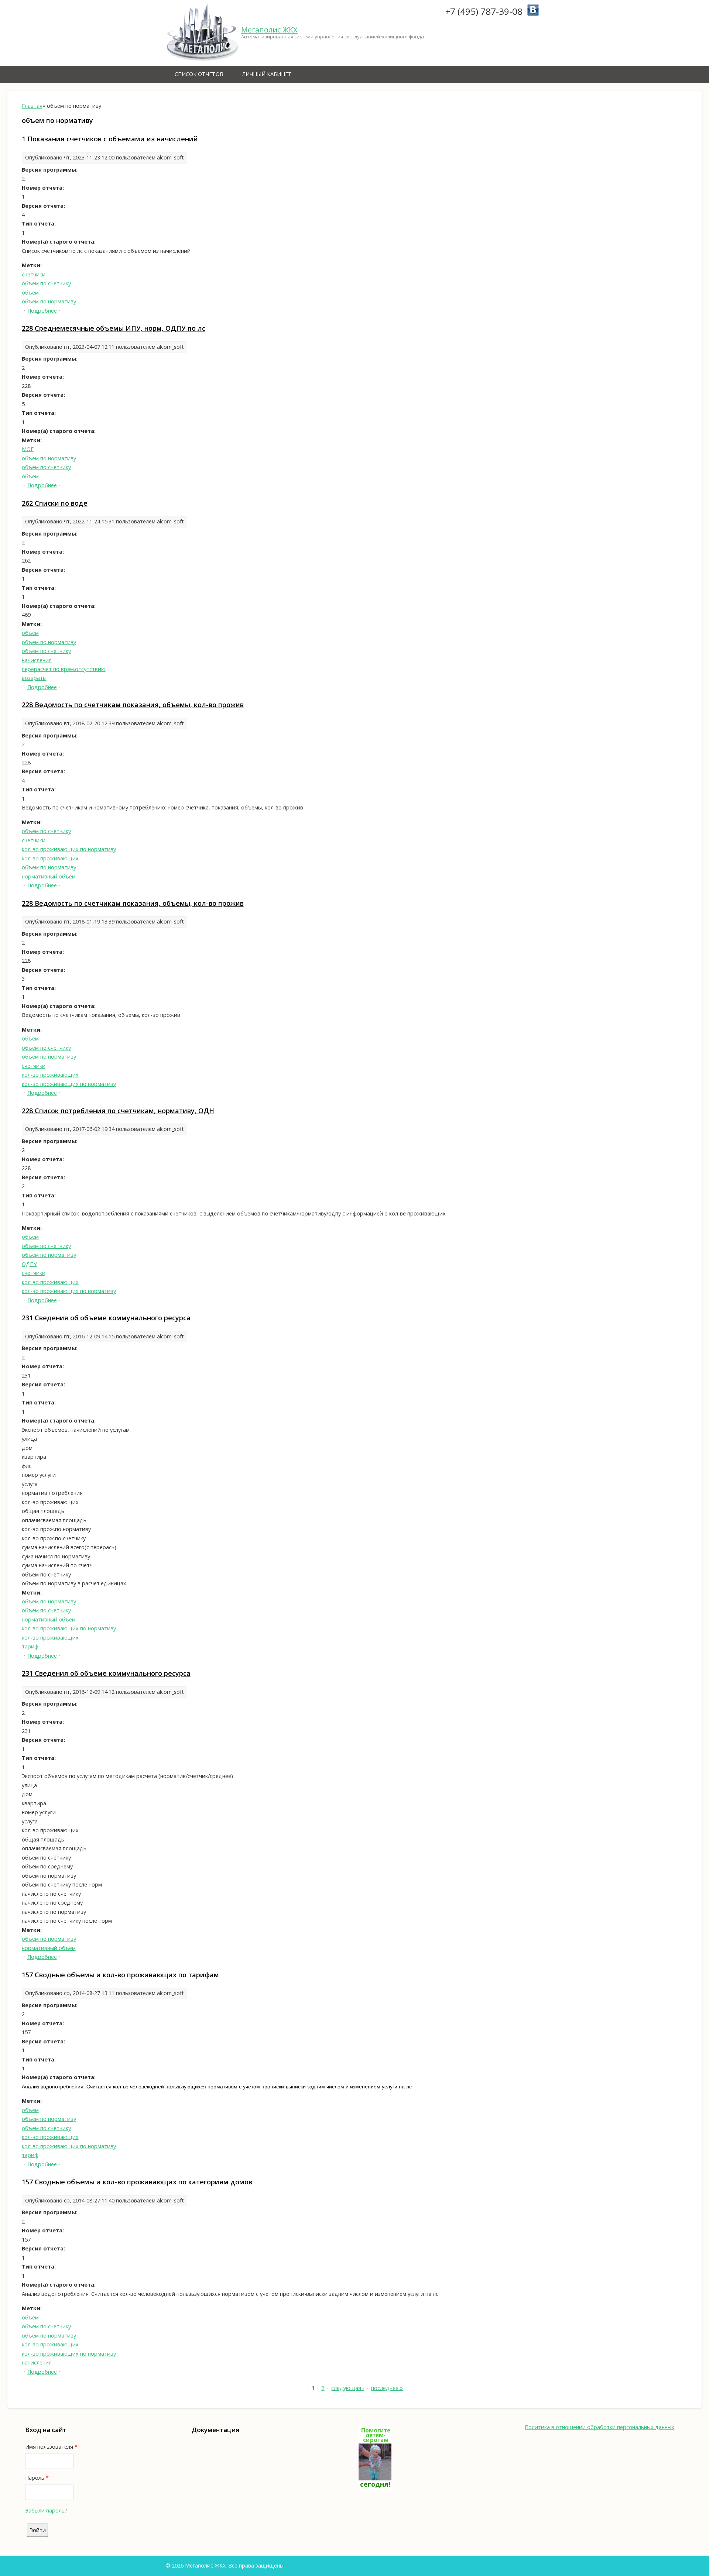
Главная (32, 106)
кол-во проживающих (50, 858)
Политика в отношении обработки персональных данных (600, 2427)
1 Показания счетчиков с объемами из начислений (110, 139)
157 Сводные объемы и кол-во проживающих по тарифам (120, 1975)
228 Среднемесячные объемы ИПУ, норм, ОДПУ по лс (114, 328)
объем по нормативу (49, 301)
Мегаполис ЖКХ (269, 30)
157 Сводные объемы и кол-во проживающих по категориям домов (137, 2182)
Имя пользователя (51, 2447)
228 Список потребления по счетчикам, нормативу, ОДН (118, 1111)
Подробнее (42, 311)
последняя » (387, 2388)
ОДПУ (29, 1264)
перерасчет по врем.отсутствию (64, 669)
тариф (30, 1646)
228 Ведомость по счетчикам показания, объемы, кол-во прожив (133, 705)
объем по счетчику (46, 283)
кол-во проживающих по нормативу (69, 849)
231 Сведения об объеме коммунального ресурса (106, 1318)
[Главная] (202, 33)
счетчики (34, 274)
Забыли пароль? (46, 2510)
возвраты (34, 678)
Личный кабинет (267, 74)
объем (30, 293)
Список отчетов (199, 74)
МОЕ (28, 449)
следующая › (348, 2388)
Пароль (37, 2478)
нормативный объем (49, 876)
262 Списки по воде (55, 503)
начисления (37, 660)
